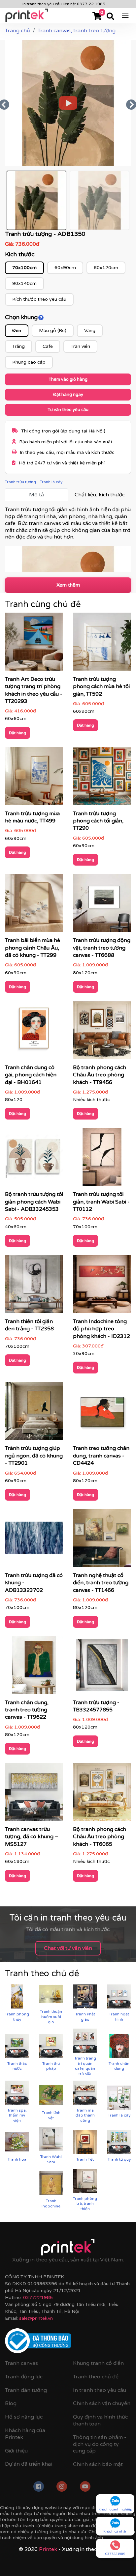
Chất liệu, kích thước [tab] (100, 495)
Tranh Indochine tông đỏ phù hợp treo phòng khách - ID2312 (102, 1329)
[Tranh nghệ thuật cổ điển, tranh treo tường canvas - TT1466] (102, 1540)
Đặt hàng (17, 733)
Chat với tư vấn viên (68, 1948)
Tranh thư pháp (51, 2066)
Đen (17, 331)
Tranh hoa (17, 2159)
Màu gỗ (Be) (53, 331)
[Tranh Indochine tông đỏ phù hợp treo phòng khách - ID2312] (102, 1286)
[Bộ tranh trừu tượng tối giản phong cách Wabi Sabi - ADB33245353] (34, 1159)
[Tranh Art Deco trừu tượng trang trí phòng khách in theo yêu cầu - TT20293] (34, 644)
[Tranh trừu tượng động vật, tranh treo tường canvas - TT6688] (102, 905)
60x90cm (65, 268)
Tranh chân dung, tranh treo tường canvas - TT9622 (27, 1710)
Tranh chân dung (119, 2066)
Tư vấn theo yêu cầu (68, 410)
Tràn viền (80, 346)
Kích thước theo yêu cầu (39, 299)
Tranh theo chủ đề (96, 2377)
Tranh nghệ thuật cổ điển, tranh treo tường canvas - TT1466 (101, 1583)
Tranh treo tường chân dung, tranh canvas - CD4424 (101, 1456)
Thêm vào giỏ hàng (68, 379)
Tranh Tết (85, 2159)
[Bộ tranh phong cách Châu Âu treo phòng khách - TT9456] (102, 1032)
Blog (11, 2403)
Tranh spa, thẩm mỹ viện (17, 2115)
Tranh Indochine (51, 2203)
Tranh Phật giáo (85, 2017)
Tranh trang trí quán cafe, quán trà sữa (85, 2066)
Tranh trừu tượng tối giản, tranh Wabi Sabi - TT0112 (101, 1202)
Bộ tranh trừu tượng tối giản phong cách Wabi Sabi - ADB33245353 (34, 1202)
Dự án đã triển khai (28, 2464)
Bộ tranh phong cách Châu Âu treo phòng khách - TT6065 (100, 1837)
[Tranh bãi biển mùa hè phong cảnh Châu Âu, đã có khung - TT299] (34, 905)
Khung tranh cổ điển (98, 2363)
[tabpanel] (68, 539)
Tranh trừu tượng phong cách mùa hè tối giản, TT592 (101, 687)
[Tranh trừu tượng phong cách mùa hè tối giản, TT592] (102, 644)
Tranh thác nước (17, 2066)
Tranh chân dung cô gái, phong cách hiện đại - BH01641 (31, 1075)
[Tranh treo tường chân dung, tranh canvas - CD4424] (102, 1413)
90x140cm (24, 283)
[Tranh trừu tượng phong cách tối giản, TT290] (102, 778)
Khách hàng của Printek (25, 2434)
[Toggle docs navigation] (125, 15)
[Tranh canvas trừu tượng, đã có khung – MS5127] (34, 1794)
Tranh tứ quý (119, 2159)
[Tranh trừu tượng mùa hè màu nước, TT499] (34, 778)
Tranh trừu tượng (20, 482)
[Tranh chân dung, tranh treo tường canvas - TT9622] (34, 1667)
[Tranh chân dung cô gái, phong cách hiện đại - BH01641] (34, 1032)
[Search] (110, 17)
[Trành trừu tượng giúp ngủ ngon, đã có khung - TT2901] (34, 1413)
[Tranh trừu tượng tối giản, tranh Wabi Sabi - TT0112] (102, 1159)
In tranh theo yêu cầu (100, 2390)
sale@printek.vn (36, 2318)
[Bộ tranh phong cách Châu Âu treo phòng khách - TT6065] (102, 1794)
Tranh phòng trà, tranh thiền (85, 2204)
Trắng (18, 346)
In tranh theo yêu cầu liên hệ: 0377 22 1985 (64, 4)
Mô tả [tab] (36, 495)
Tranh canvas (21, 2363)
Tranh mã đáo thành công (85, 2115)
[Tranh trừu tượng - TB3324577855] (102, 1667)
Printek (48, 2549)
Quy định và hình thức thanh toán (100, 2420)
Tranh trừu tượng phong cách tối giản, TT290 (98, 821)
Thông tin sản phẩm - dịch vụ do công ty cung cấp (100, 2444)
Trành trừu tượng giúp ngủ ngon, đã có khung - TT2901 (34, 1456)
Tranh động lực (24, 2377)
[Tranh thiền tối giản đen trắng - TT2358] (34, 1286)
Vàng (90, 331)
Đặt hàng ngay (68, 395)
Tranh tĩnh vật (51, 2115)
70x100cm (24, 268)
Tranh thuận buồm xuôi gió (51, 2017)
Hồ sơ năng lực (24, 2417)
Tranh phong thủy (17, 2017)
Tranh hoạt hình (119, 2017)
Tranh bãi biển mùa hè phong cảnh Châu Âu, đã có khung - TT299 (33, 948)
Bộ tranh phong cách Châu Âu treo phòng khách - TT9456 (100, 1075)
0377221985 (38, 2298)
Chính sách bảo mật (98, 2464)
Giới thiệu (16, 2451)
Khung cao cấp (29, 362)
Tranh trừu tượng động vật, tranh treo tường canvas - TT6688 (102, 948)
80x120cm (106, 268)
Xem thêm (68, 585)
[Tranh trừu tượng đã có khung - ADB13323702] (34, 1540)
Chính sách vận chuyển (102, 2403)
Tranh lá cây (51, 482)
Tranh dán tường (26, 2390)
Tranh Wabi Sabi (51, 2159)
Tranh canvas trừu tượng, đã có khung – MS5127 (32, 1837)
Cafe (48, 346)
